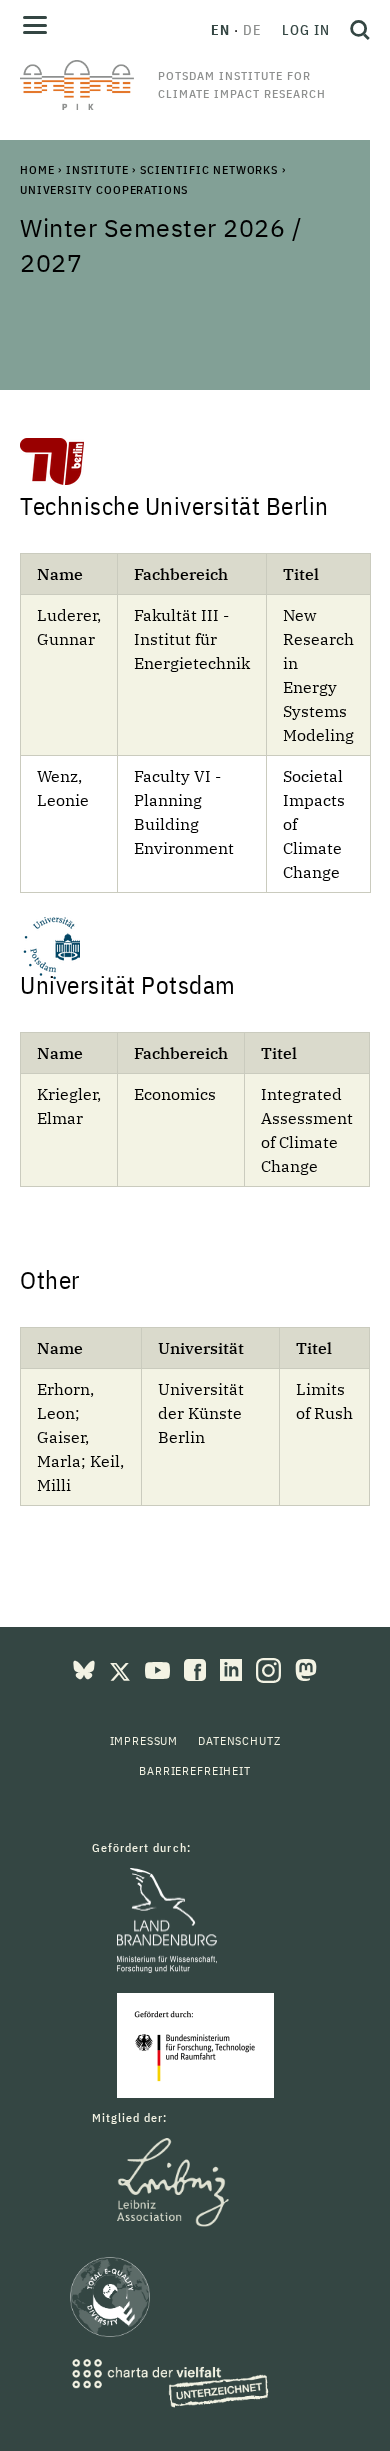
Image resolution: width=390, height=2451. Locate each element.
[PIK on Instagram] (270, 1669)
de (252, 30)
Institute (97, 169)
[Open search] (355, 30)
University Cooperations (104, 189)
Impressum (144, 1740)
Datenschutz (239, 1740)
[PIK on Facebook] (197, 1669)
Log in (306, 30)
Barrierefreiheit (194, 1770)
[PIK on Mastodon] (306, 1669)
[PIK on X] (122, 1669)
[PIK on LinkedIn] (233, 1669)
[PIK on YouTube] (159, 1669)
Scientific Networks (209, 169)
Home (37, 169)
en (220, 30)
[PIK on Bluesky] (86, 1669)
